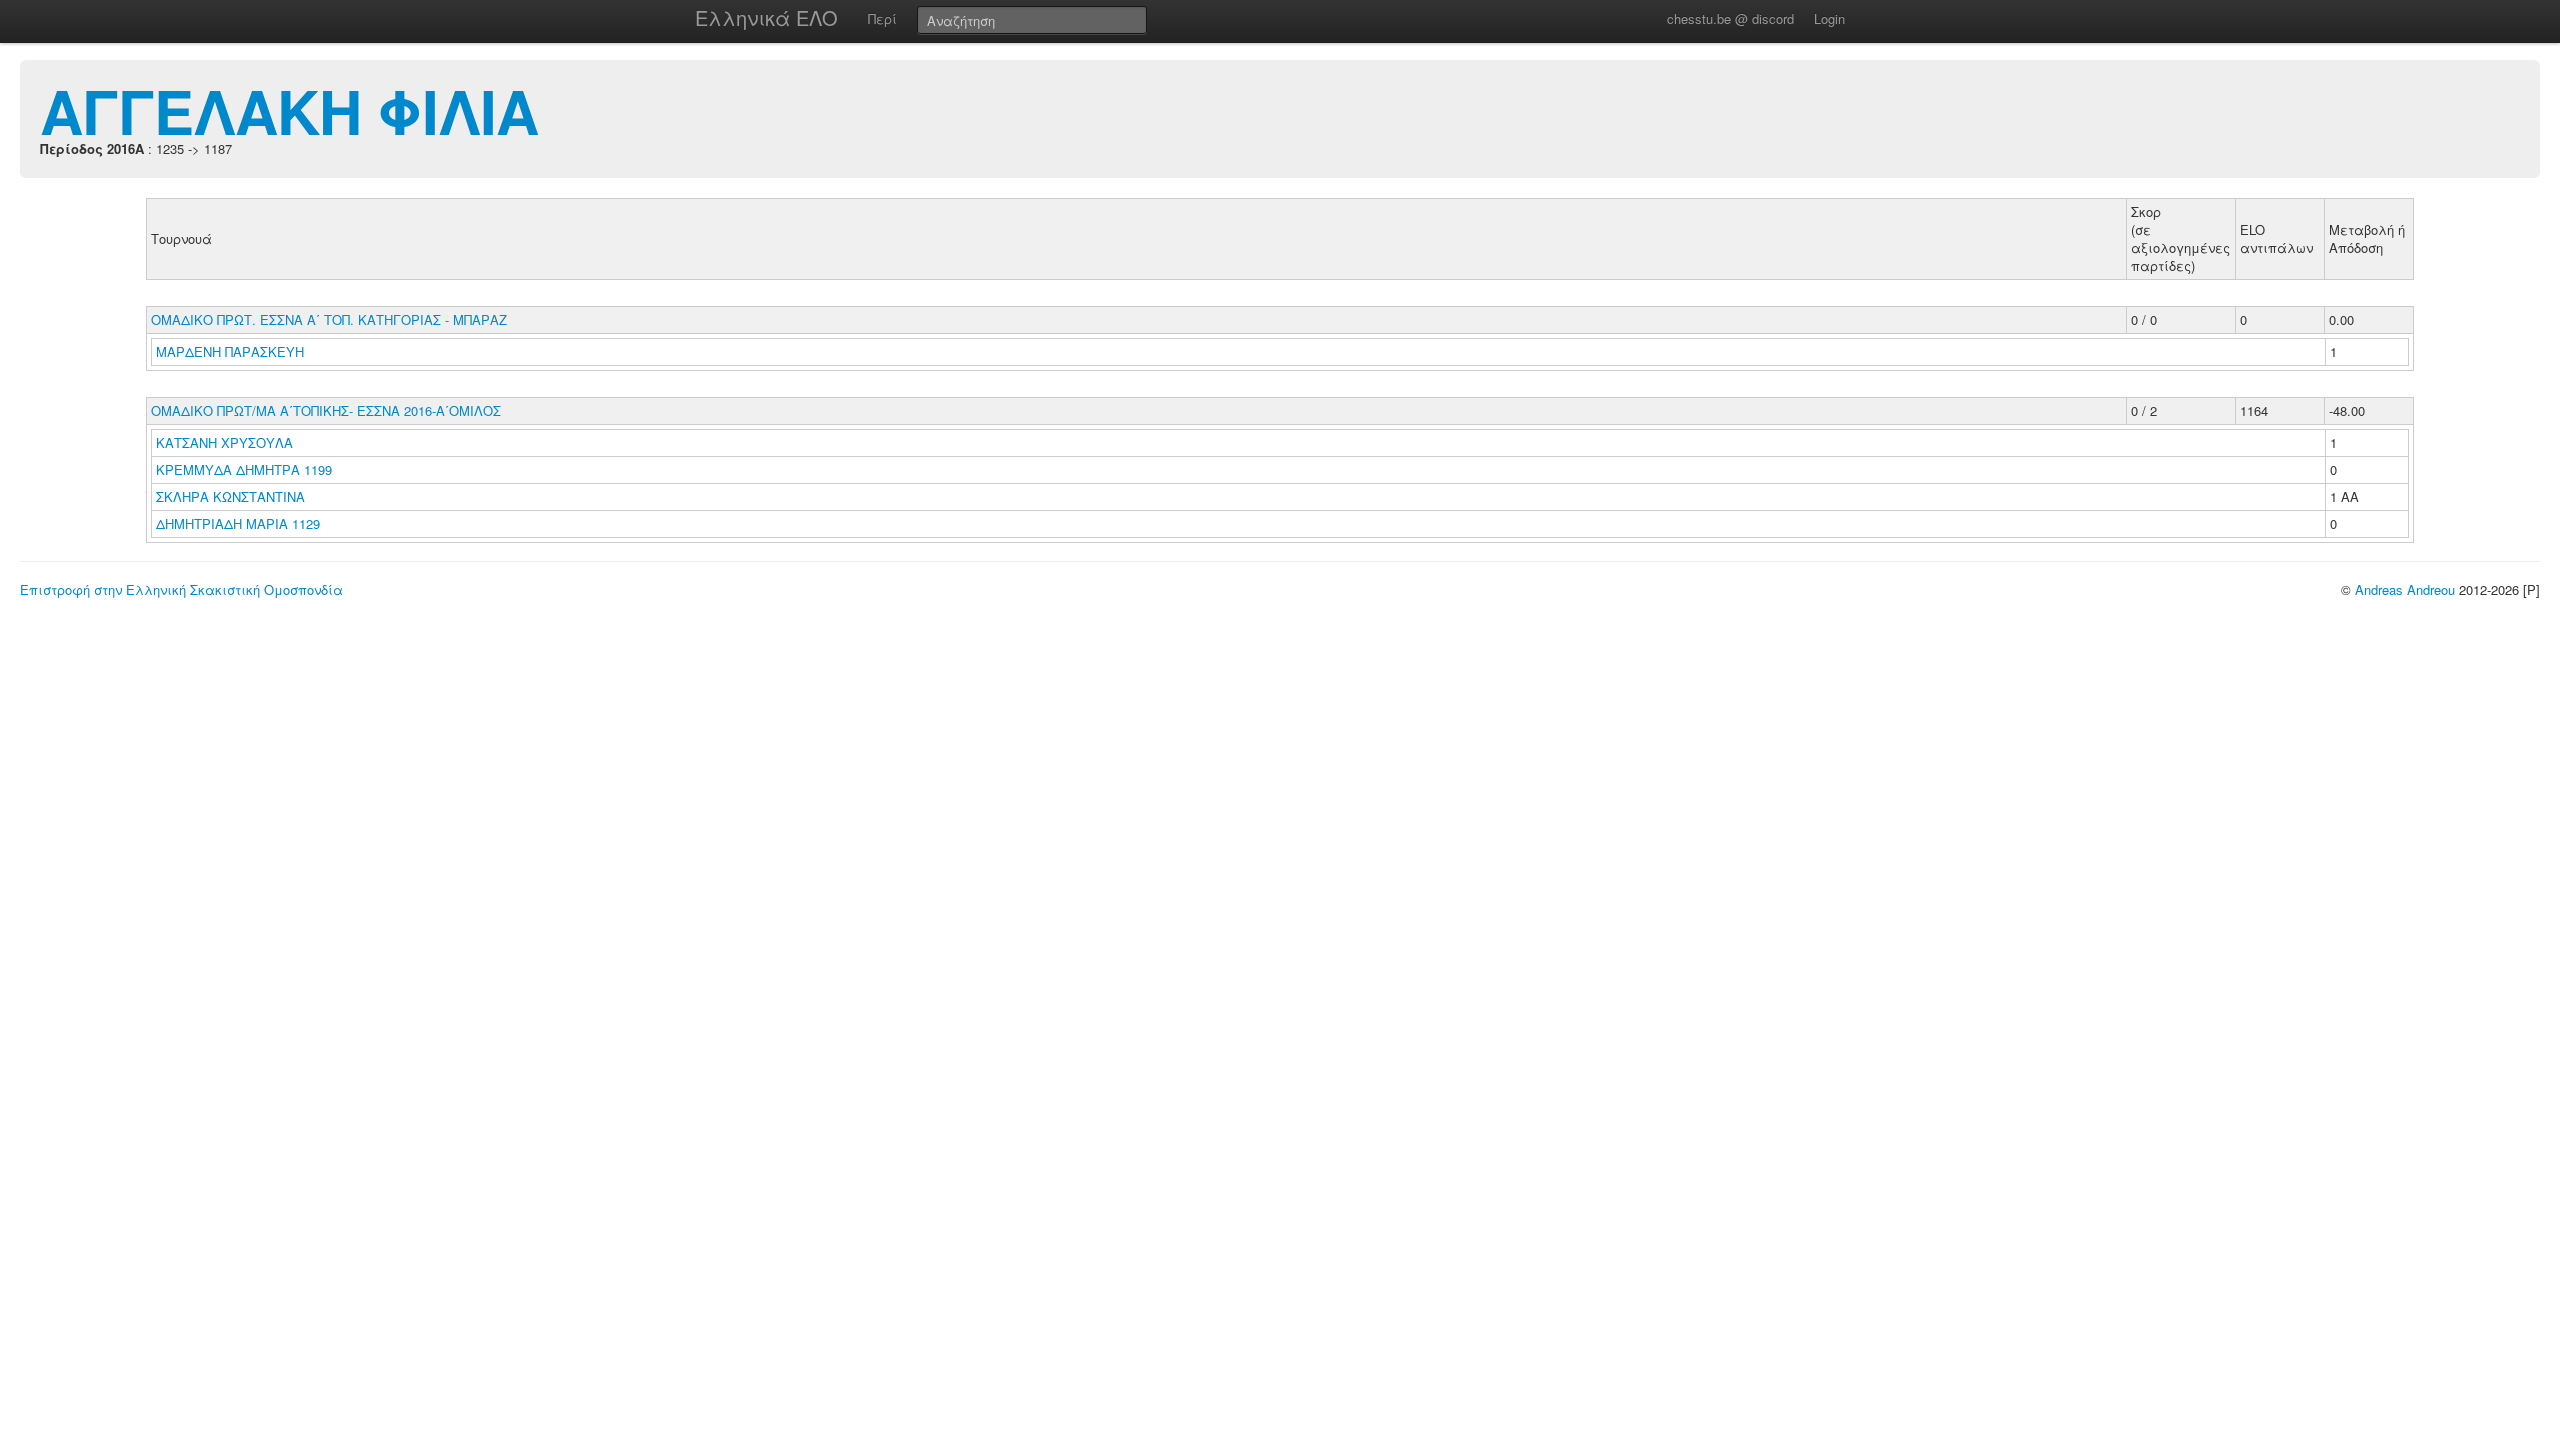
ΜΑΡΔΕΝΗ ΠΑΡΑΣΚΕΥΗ (232, 351)
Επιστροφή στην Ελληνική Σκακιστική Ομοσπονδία (181, 589)
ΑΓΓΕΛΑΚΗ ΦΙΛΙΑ (289, 110)
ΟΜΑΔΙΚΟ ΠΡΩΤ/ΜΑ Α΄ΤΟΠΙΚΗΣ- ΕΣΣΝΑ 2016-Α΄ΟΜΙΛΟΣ (326, 410)
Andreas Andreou (2405, 589)
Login (1829, 18)
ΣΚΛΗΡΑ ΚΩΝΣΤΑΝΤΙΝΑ (232, 496)
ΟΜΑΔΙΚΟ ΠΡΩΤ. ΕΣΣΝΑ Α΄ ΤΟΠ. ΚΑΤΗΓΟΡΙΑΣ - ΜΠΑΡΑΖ (329, 319)
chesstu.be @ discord (1730, 18)
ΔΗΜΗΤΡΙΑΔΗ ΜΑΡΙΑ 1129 (238, 523)
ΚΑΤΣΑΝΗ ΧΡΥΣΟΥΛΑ (226, 442)
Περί (882, 18)
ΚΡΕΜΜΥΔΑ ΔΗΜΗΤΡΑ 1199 (244, 469)
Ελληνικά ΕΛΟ (766, 17)
